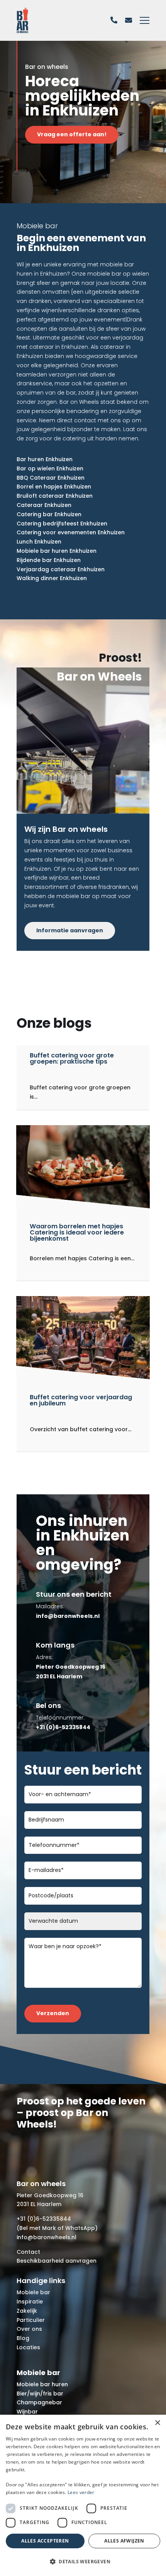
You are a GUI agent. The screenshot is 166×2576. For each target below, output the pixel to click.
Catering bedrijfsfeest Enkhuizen (62, 524)
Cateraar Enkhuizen (44, 505)
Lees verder (81, 2492)
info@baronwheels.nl (47, 2237)
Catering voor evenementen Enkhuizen (71, 532)
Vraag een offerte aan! (72, 134)
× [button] (157, 2423)
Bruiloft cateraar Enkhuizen (55, 496)
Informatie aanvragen (70, 930)
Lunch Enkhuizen (39, 542)
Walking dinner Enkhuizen (52, 578)
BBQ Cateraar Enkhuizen (51, 478)
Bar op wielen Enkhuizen (50, 468)
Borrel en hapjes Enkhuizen (54, 487)
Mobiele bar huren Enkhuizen (57, 551)
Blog (23, 2338)
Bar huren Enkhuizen (45, 459)
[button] (83, 2562)
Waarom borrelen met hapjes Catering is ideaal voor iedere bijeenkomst (77, 1232)
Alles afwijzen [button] (124, 2541)
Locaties (28, 2347)
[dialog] (83, 2495)
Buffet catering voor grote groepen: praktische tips (72, 1058)
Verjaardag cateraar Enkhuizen (61, 569)
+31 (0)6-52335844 (44, 2219)
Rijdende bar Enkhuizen (49, 560)
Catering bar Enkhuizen (49, 514)
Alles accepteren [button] (45, 2541)
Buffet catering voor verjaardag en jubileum (81, 1400)
